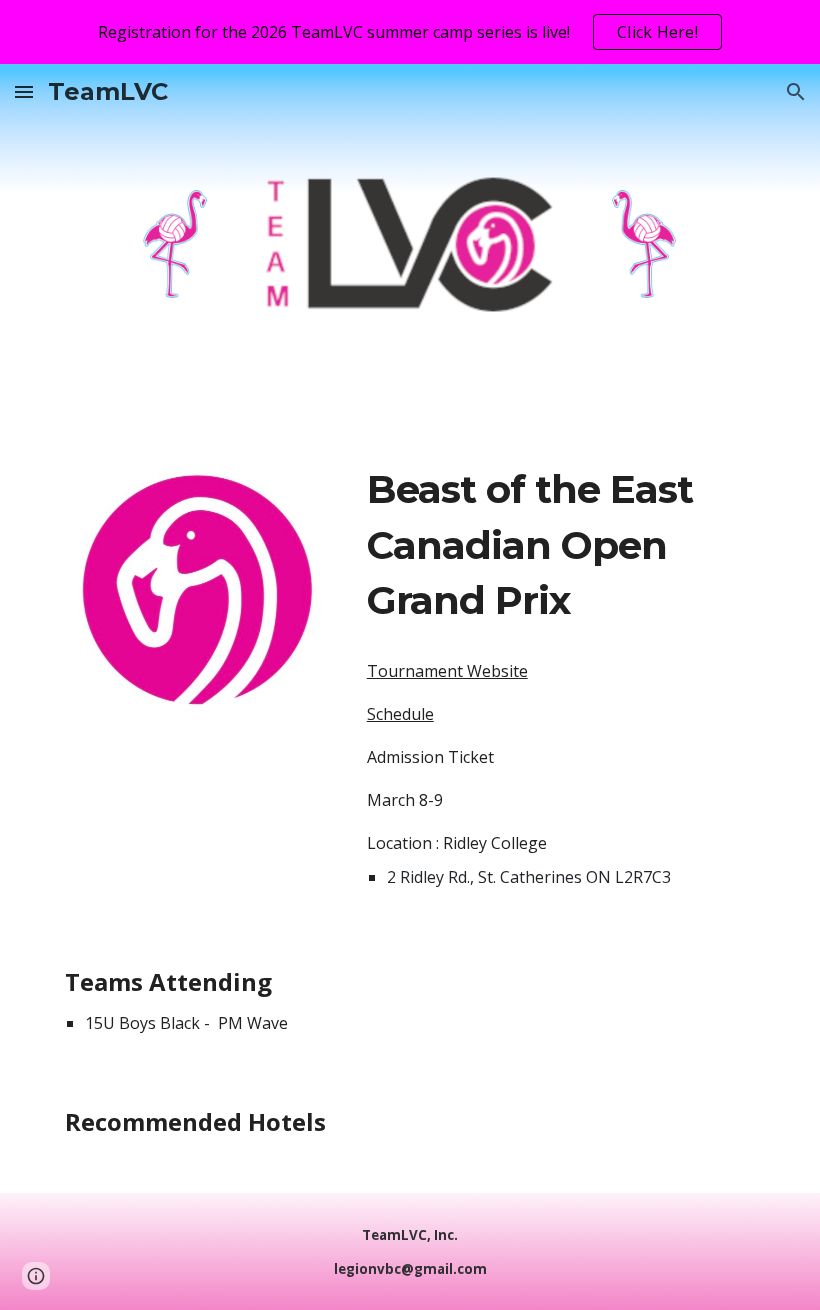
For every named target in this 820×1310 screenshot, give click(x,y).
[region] (410, 32)
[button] (24, 91)
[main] (561, 545)
